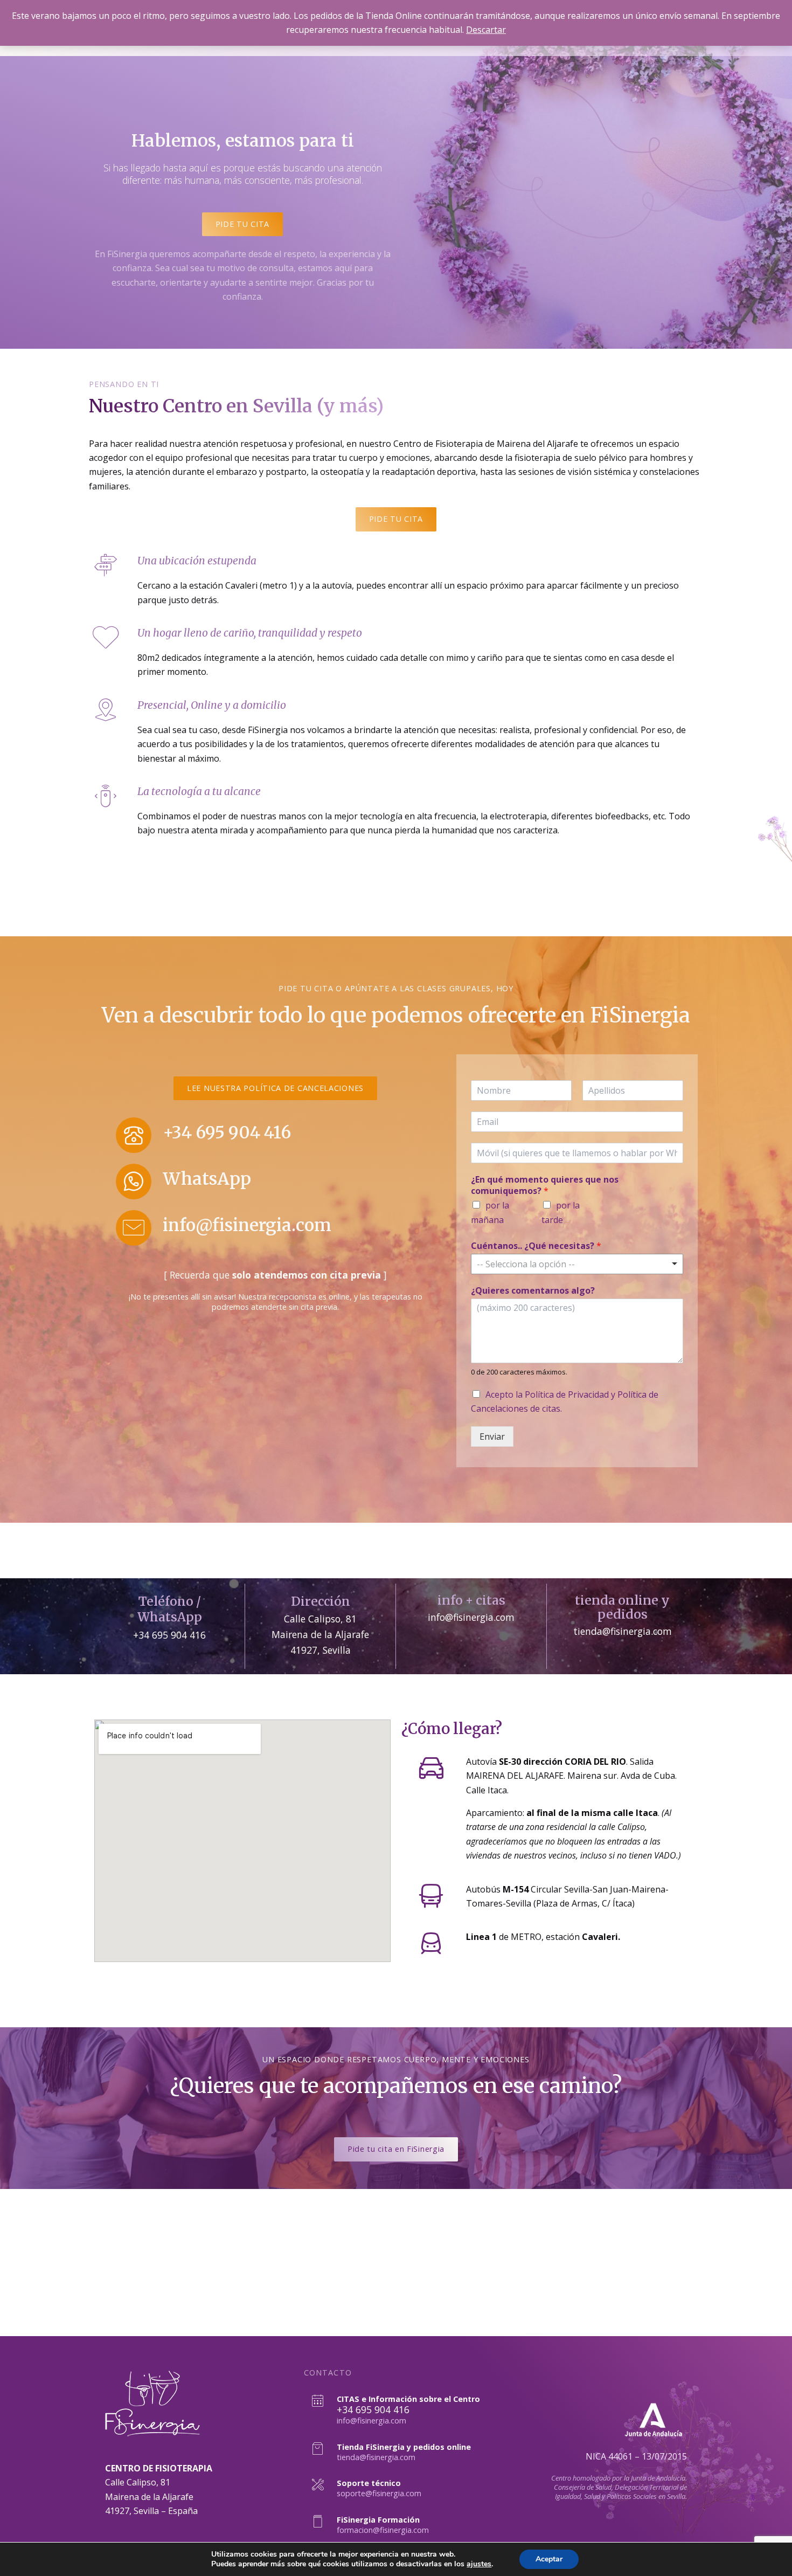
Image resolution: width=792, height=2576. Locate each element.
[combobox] (577, 1264)
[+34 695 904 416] (134, 1135)
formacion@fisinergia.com (383, 2530)
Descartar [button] (486, 30)
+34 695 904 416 (227, 1132)
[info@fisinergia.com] (134, 1228)
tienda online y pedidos (622, 1607)
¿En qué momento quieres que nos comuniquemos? (545, 1185)
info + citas (471, 1600)
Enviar (492, 1437)
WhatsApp (207, 1179)
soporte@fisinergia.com (379, 2493)
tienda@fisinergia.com (376, 2457)
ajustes (479, 2564)
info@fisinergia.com (247, 1225)
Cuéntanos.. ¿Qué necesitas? (536, 1246)
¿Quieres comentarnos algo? (533, 1291)
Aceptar (549, 2559)
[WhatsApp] (134, 1182)
